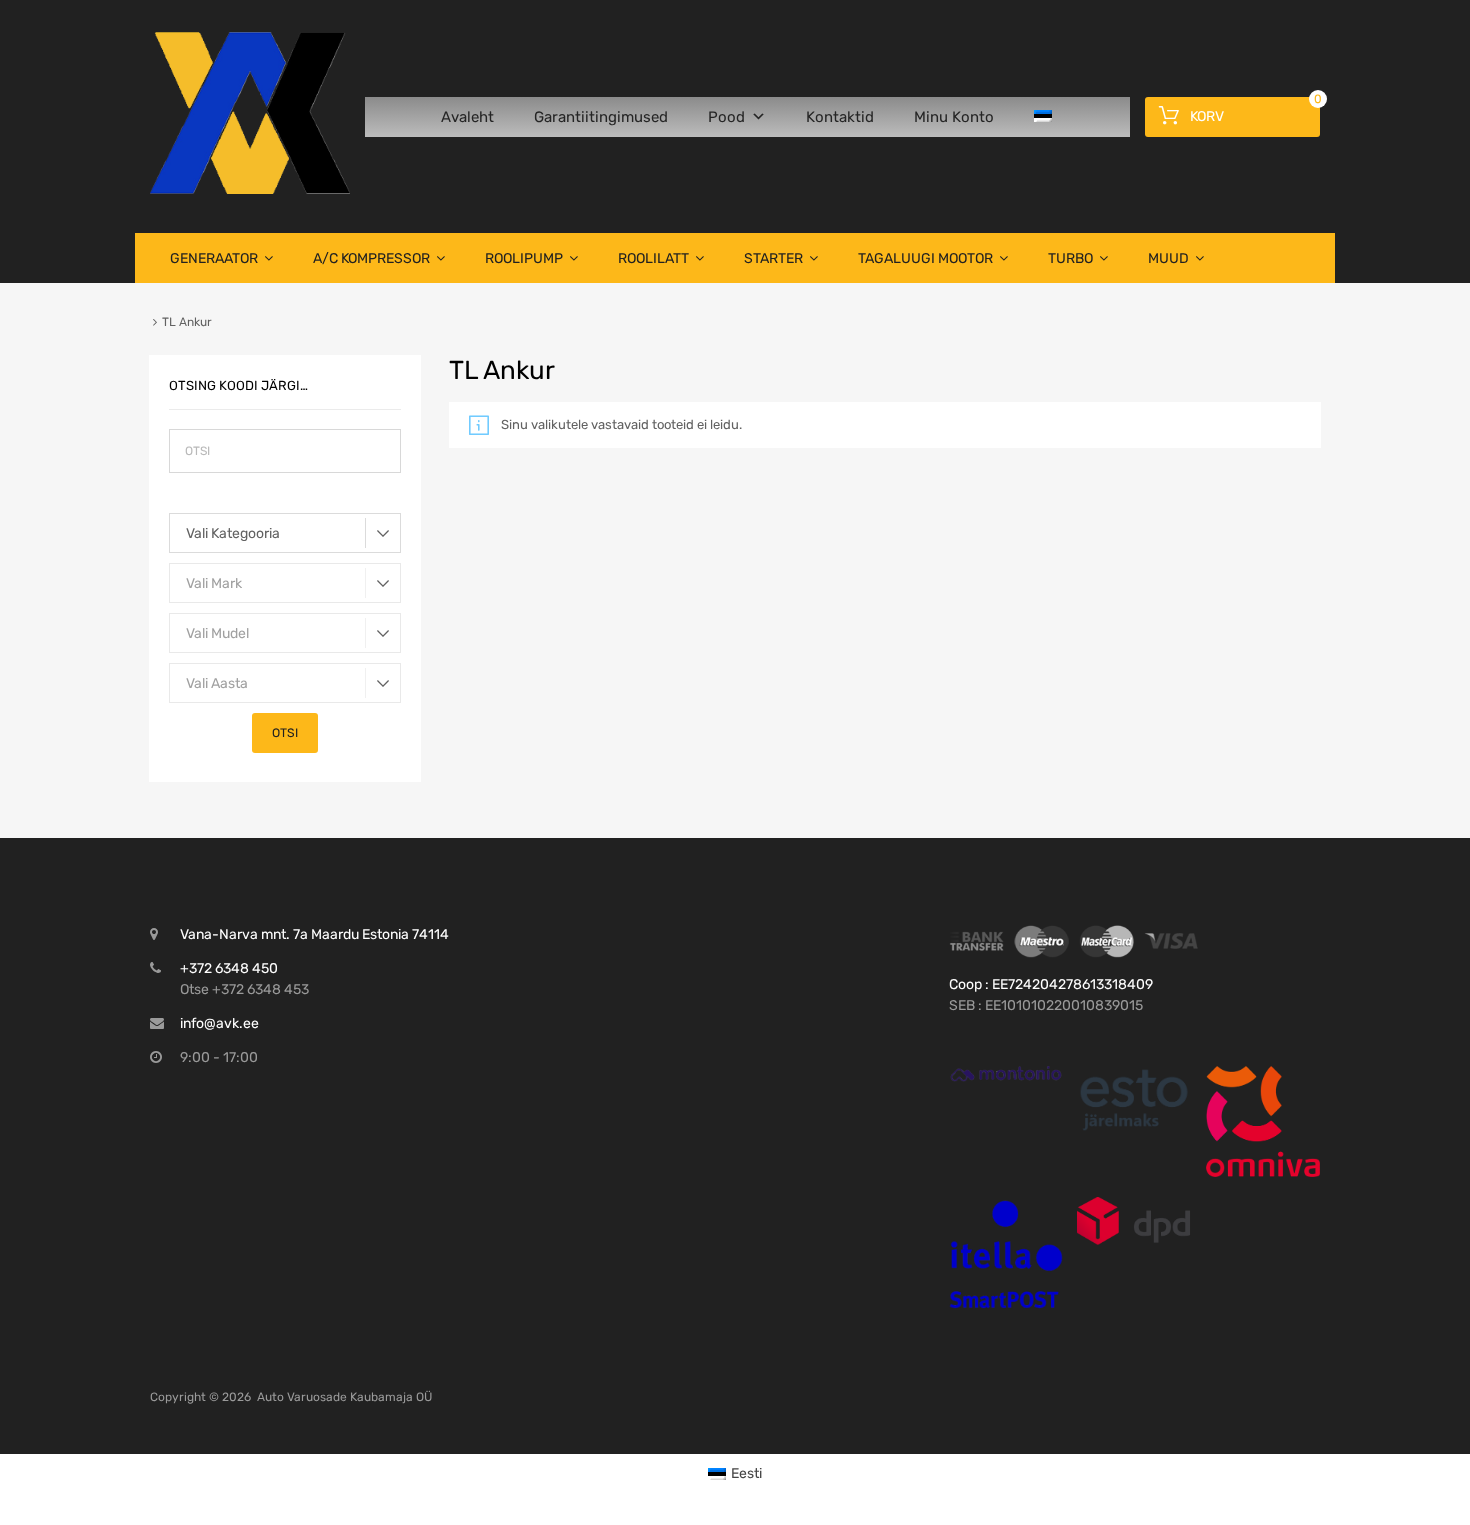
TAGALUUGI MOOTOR (925, 258)
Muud (1168, 258)
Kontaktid (840, 117)
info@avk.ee (219, 1023)
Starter (773, 258)
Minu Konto (954, 117)
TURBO (1070, 258)
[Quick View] (1006, 1074)
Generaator (214, 258)
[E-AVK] (250, 189)
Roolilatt (653, 258)
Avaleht (467, 117)
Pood (726, 117)
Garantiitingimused (601, 117)
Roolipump (524, 258)
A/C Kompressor (371, 258)
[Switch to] (1047, 117)
